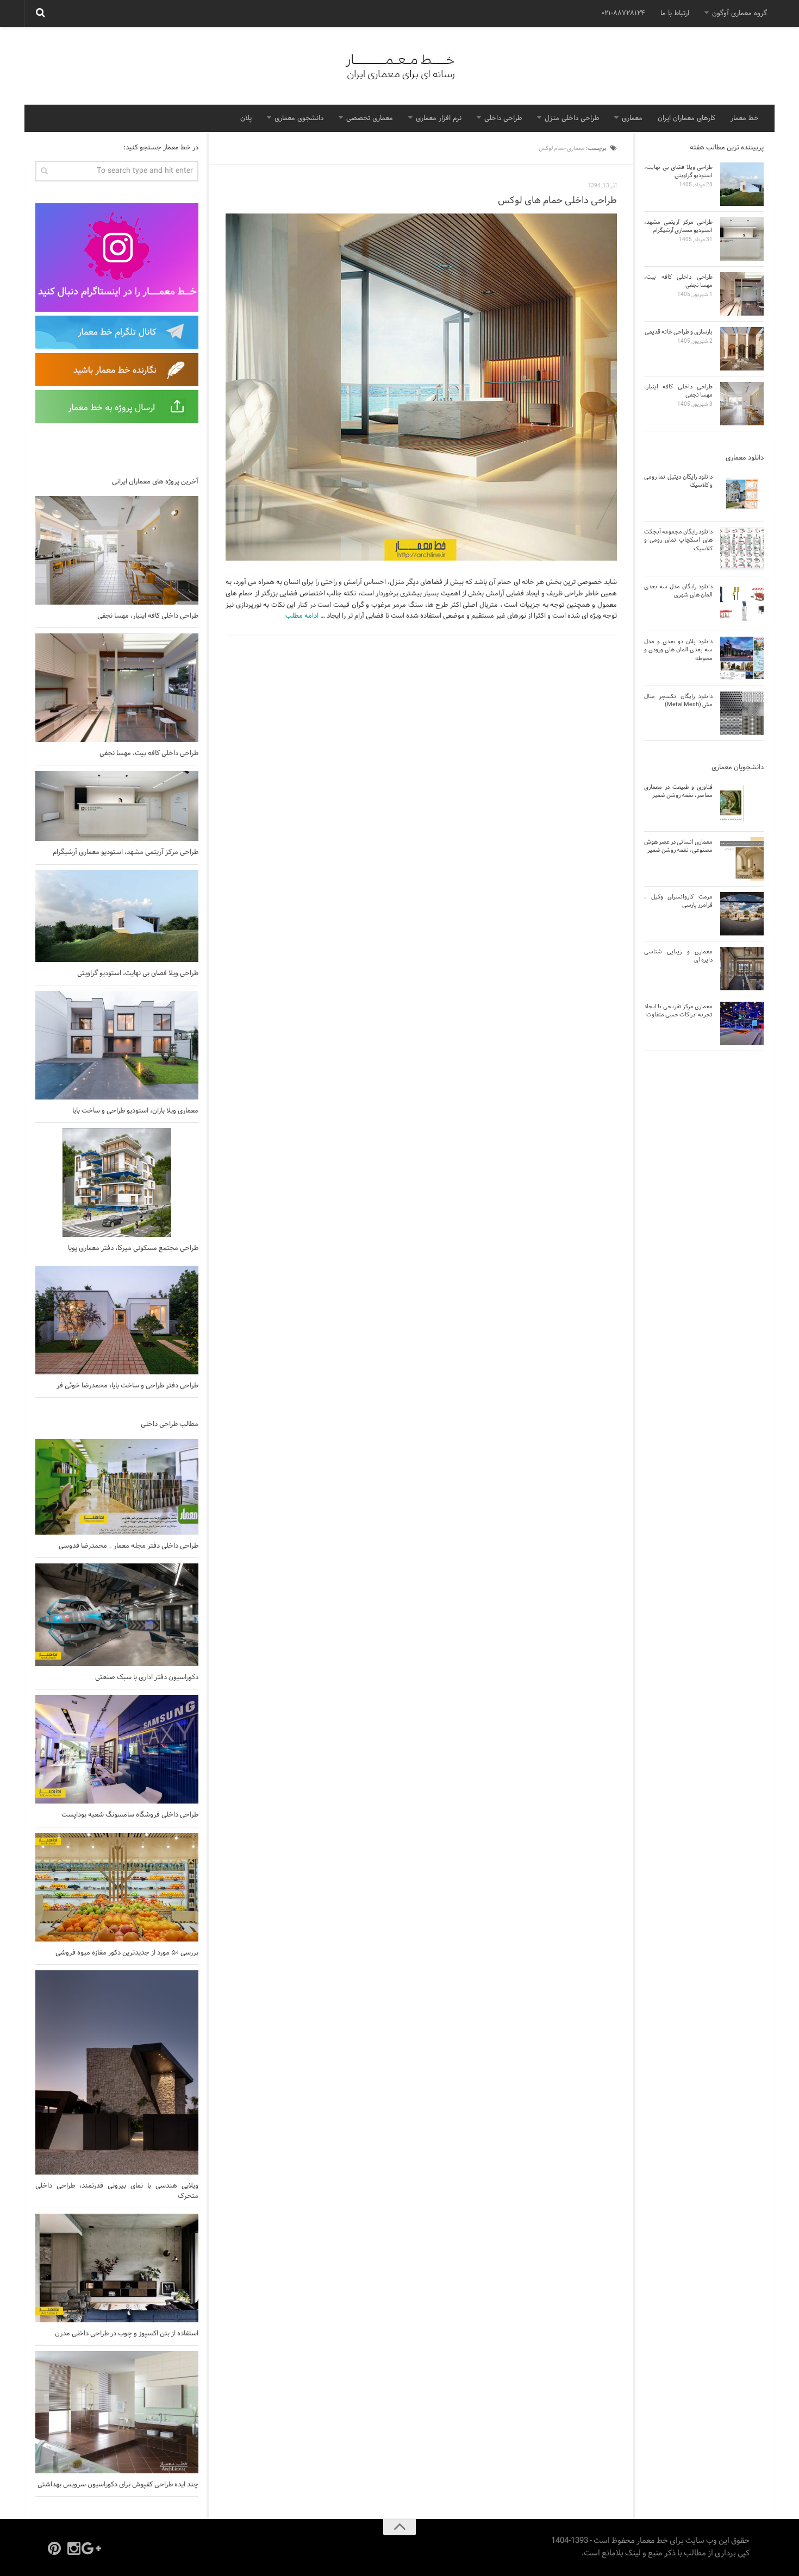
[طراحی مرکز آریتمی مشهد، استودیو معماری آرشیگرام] (117, 806)
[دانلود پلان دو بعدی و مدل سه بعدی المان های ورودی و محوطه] (742, 658)
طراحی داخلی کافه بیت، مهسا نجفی (149, 753)
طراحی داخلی (503, 118)
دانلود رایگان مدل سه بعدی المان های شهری (678, 591)
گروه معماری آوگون (739, 14)
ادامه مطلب (302, 616)
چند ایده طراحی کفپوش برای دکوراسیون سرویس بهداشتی (118, 2485)
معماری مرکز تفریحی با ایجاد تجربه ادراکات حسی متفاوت (678, 1011)
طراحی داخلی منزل (572, 118)
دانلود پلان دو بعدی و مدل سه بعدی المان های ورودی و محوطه (678, 650)
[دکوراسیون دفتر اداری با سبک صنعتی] (117, 1615)
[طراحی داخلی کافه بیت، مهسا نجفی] (117, 688)
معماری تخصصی (370, 118)
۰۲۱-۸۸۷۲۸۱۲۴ (623, 14)
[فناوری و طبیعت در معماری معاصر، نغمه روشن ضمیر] (742, 804)
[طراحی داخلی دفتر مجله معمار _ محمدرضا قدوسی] (117, 1487)
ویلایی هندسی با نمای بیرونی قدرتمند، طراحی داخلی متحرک (117, 2191)
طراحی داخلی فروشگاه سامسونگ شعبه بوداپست (130, 1815)
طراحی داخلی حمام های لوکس (557, 201)
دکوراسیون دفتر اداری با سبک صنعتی (147, 1677)
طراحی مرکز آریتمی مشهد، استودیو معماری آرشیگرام (126, 852)
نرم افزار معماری (439, 118)
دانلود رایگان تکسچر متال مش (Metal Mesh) (678, 700)
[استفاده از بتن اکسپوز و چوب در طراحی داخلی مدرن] (117, 2268)
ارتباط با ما (675, 14)
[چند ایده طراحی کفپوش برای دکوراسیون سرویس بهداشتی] (117, 2412)
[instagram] (74, 2548)
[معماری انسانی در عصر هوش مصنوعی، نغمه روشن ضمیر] (742, 859)
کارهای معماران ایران (686, 118)
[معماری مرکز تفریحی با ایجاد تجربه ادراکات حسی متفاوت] (742, 1023)
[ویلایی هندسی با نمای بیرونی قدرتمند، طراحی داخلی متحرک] (117, 2073)
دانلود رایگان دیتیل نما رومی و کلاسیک (678, 481)
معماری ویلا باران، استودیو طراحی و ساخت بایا (135, 1111)
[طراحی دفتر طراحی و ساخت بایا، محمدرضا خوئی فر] (117, 1320)
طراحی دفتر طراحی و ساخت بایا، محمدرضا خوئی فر (127, 1386)
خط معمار (745, 118)
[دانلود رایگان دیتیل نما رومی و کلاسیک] (742, 494)
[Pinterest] (54, 2548)
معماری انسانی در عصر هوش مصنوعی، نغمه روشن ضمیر (678, 846)
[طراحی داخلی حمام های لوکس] (421, 387)
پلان (246, 118)
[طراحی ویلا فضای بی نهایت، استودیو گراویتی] (117, 916)
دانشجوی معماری (299, 118)
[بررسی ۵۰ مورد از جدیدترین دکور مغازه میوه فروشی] (117, 1887)
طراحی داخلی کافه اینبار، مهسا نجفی (148, 616)
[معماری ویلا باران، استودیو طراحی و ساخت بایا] (117, 1045)
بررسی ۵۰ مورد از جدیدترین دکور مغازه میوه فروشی (127, 1953)
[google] (93, 2548)
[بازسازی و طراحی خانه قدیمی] (742, 349)
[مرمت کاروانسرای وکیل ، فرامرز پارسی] (742, 914)
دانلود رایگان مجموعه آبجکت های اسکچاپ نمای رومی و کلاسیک (678, 540)
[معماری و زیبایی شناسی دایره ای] (742, 969)
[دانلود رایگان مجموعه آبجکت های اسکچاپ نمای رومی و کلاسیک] (742, 549)
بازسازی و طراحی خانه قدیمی (679, 332)
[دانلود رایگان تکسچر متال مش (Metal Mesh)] (742, 713)
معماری (632, 118)
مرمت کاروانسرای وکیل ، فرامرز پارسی (678, 901)
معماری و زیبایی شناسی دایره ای (678, 956)
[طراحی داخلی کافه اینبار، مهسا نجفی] (117, 550)
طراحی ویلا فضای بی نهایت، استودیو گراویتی (138, 973)
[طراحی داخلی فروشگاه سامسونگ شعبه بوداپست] (117, 1749)
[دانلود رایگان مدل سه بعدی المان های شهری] (742, 604)
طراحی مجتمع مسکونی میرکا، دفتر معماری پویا (133, 1248)
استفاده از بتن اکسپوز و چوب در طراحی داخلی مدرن (127, 2334)
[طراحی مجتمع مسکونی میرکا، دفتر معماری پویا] (117, 1183)
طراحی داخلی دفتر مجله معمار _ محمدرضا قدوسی (129, 1546)
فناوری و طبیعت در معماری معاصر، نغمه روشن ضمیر (678, 791)
